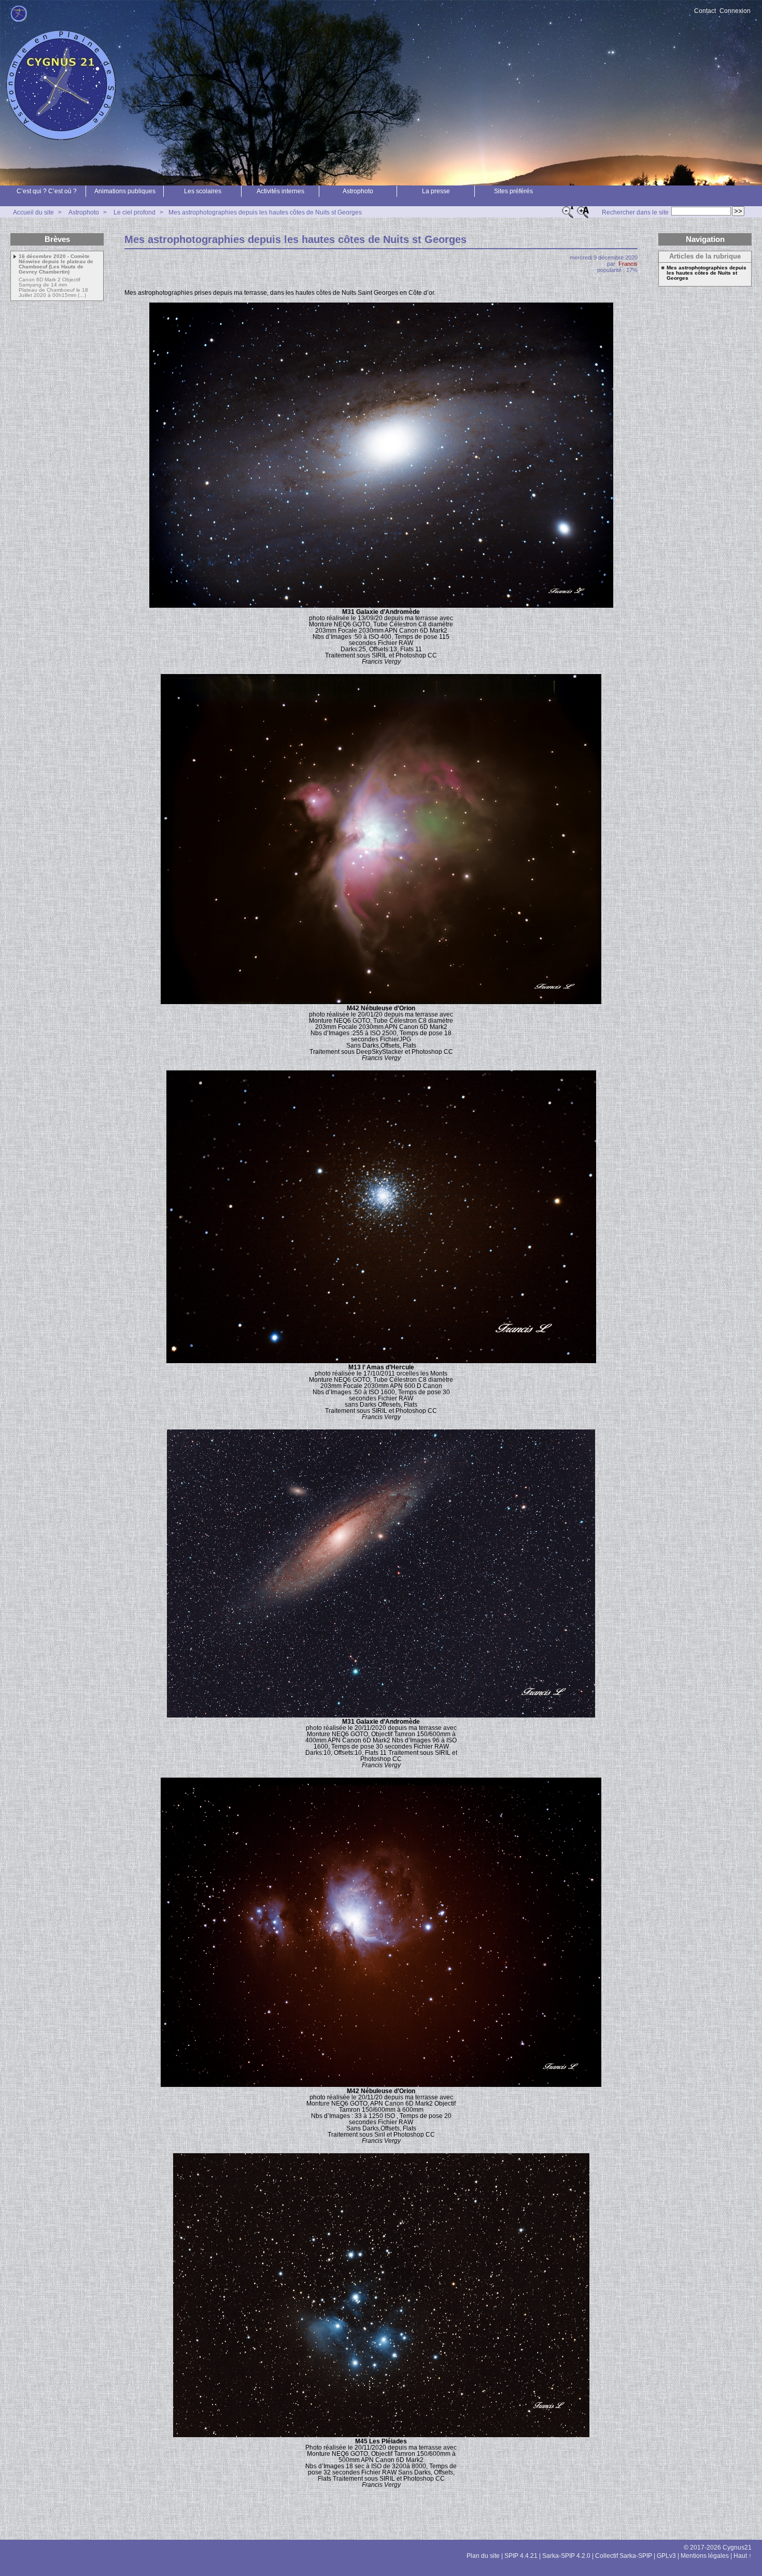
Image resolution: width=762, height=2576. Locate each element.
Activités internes (280, 191)
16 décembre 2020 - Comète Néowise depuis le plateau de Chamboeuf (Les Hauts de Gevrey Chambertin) (56, 264)
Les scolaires (203, 191)
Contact (705, 11)
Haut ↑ (743, 2556)
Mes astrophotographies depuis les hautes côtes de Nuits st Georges (265, 212)
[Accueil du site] (19, 14)
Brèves (57, 239)
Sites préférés (513, 191)
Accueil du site (33, 212)
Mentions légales (705, 2556)
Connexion (735, 11)
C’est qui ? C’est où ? (47, 191)
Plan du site (483, 2556)
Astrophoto (358, 191)
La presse (436, 191)
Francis (628, 264)
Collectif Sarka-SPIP (624, 2556)
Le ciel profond (135, 212)
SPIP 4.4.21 (521, 2556)
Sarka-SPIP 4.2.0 (566, 2556)
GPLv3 (666, 2556)
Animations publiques (125, 191)
